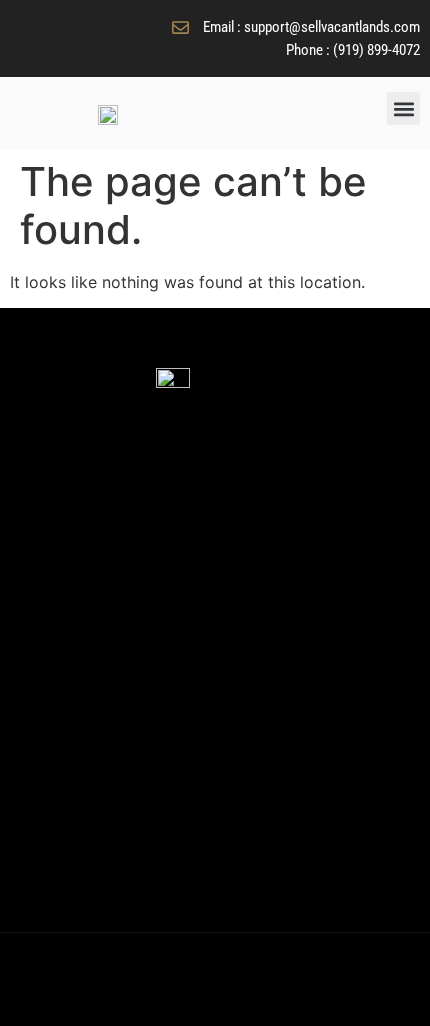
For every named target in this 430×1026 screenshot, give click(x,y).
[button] (403, 108)
